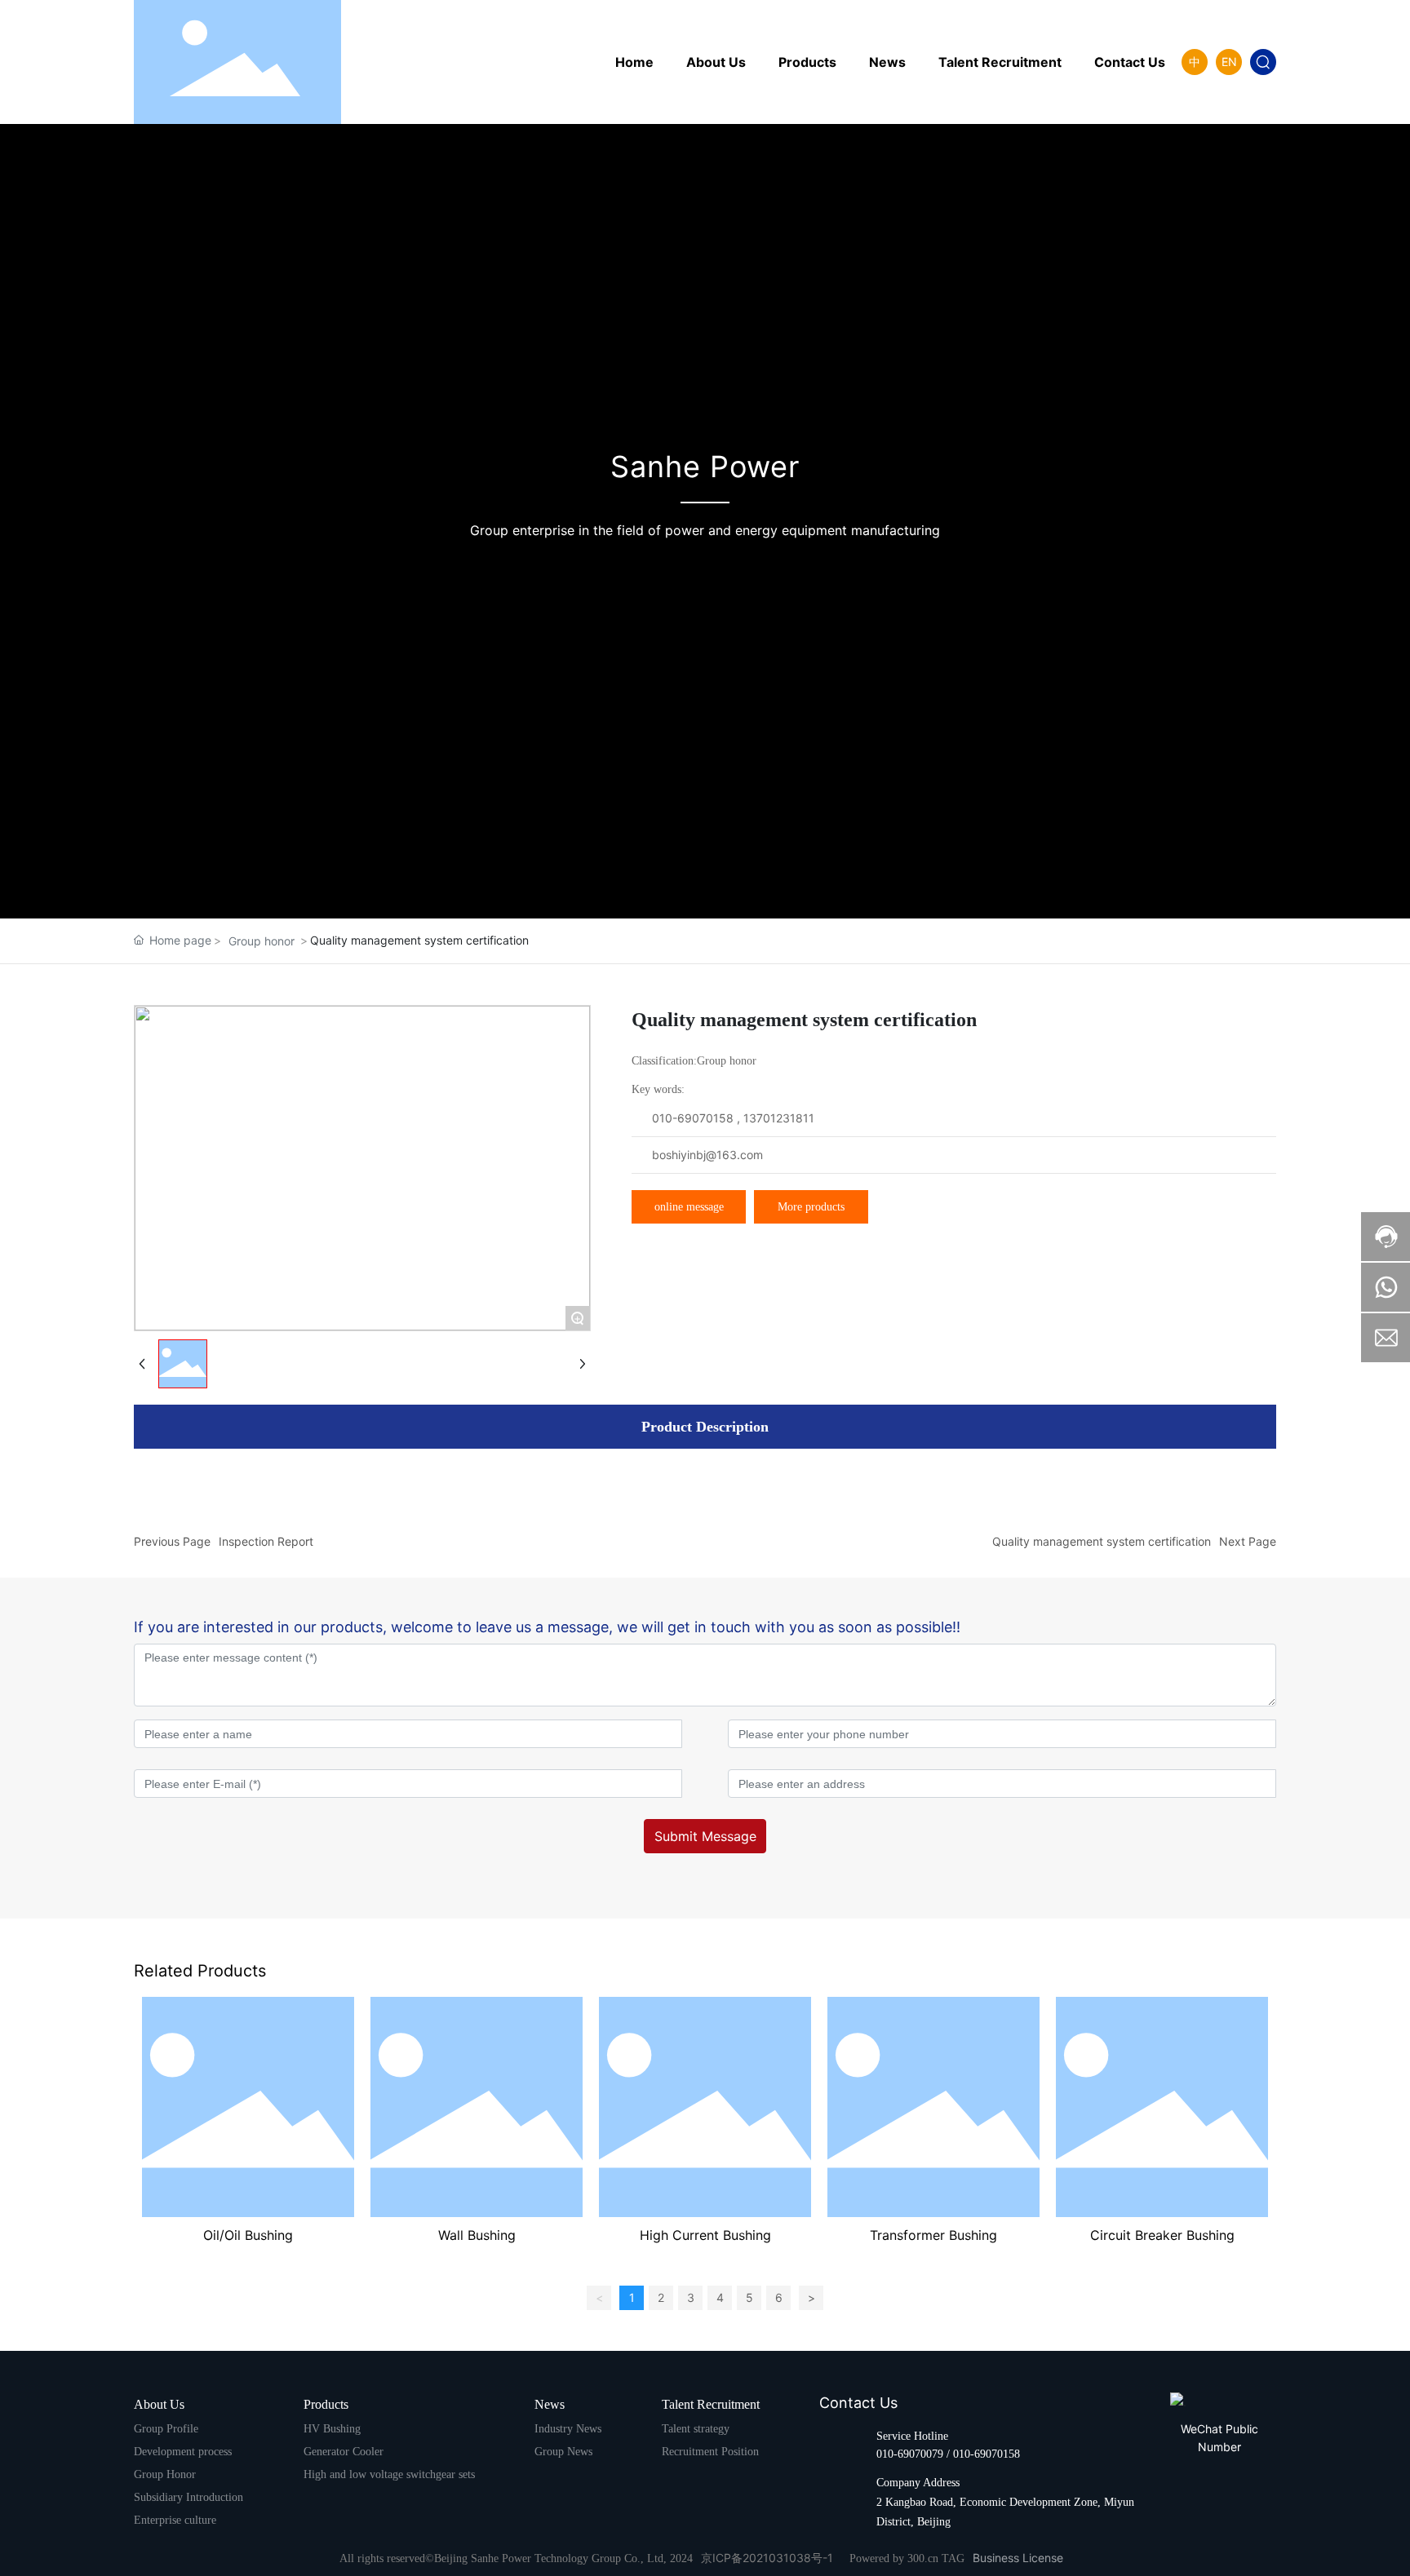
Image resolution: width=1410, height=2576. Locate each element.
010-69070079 (910, 2454)
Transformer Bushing (933, 2235)
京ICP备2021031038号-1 (767, 2558)
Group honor (262, 941)
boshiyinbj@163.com (707, 1155)
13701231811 (779, 1118)
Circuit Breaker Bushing (1162, 2235)
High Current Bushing (705, 2235)
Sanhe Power (705, 467)
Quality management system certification (1102, 1541)
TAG (953, 2558)
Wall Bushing (477, 2235)
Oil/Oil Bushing (248, 2235)
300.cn (923, 2558)
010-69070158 (693, 1118)
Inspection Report (266, 1541)
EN (1229, 62)
